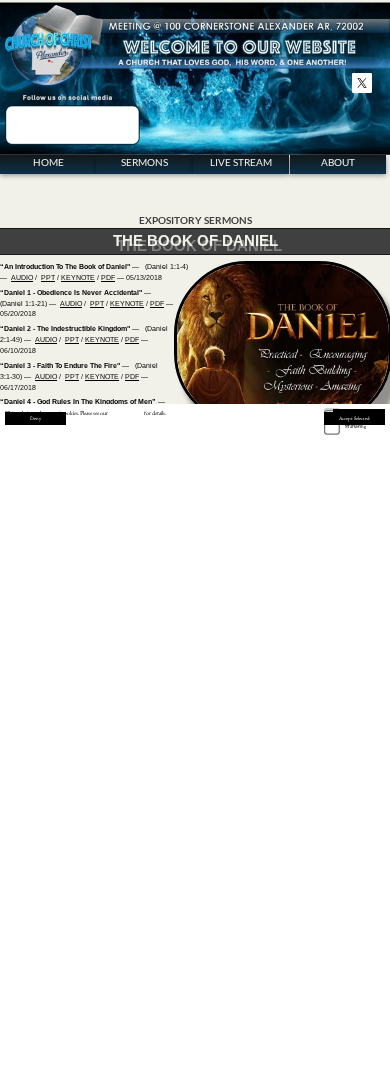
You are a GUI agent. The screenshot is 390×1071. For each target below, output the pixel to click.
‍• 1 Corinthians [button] (284, 811)
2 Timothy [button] (342, 789)
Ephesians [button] (282, 844)
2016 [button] (307, 955)
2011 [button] (275, 955)
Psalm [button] (340, 687)
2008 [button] (275, 926)
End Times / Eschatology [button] (357, 581)
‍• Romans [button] (274, 800)
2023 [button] (369, 927)
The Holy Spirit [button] (347, 542)
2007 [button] (275, 916)
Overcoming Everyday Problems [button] (355, 556)
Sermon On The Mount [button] (292, 531)
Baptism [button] (275, 509)
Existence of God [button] (349, 531)
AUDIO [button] (22, 277)
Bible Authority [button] (282, 487)
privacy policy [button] (126, 412)
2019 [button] (341, 935)
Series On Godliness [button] (289, 520)
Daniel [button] (341, 708)
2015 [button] (307, 945)
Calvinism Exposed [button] (287, 498)
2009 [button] (275, 935)
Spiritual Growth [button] (349, 476)
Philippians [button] (283, 855)
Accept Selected (354, 418)
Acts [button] (275, 789)
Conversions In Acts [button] (352, 487)
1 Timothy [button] (342, 778)
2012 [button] (307, 916)
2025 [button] (369, 946)
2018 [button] (341, 926)
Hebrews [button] (337, 811)
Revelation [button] (344, 855)
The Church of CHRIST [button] (293, 476)
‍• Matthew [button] (279, 745)
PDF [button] (108, 277)
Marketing (355, 426)
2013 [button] (307, 926)
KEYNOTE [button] (78, 277)
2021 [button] (341, 955)
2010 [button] (275, 945)
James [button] (339, 822)
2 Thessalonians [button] (350, 767)
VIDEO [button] (31, 737)
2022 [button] (369, 917)
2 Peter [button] (340, 844)
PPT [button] (48, 277)
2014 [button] (307, 935)
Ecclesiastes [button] (342, 701)
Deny (35, 418)
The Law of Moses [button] (351, 520)
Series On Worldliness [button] (355, 509)
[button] (280, 833)
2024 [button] (369, 936)
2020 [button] (341, 945)
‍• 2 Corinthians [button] (284, 822)
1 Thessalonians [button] (350, 756)
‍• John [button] (270, 778)
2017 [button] (341, 916)
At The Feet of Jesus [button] (288, 542)
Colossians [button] (344, 745)
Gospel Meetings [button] (349, 570)
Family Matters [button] (282, 587)
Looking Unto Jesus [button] (352, 498)
